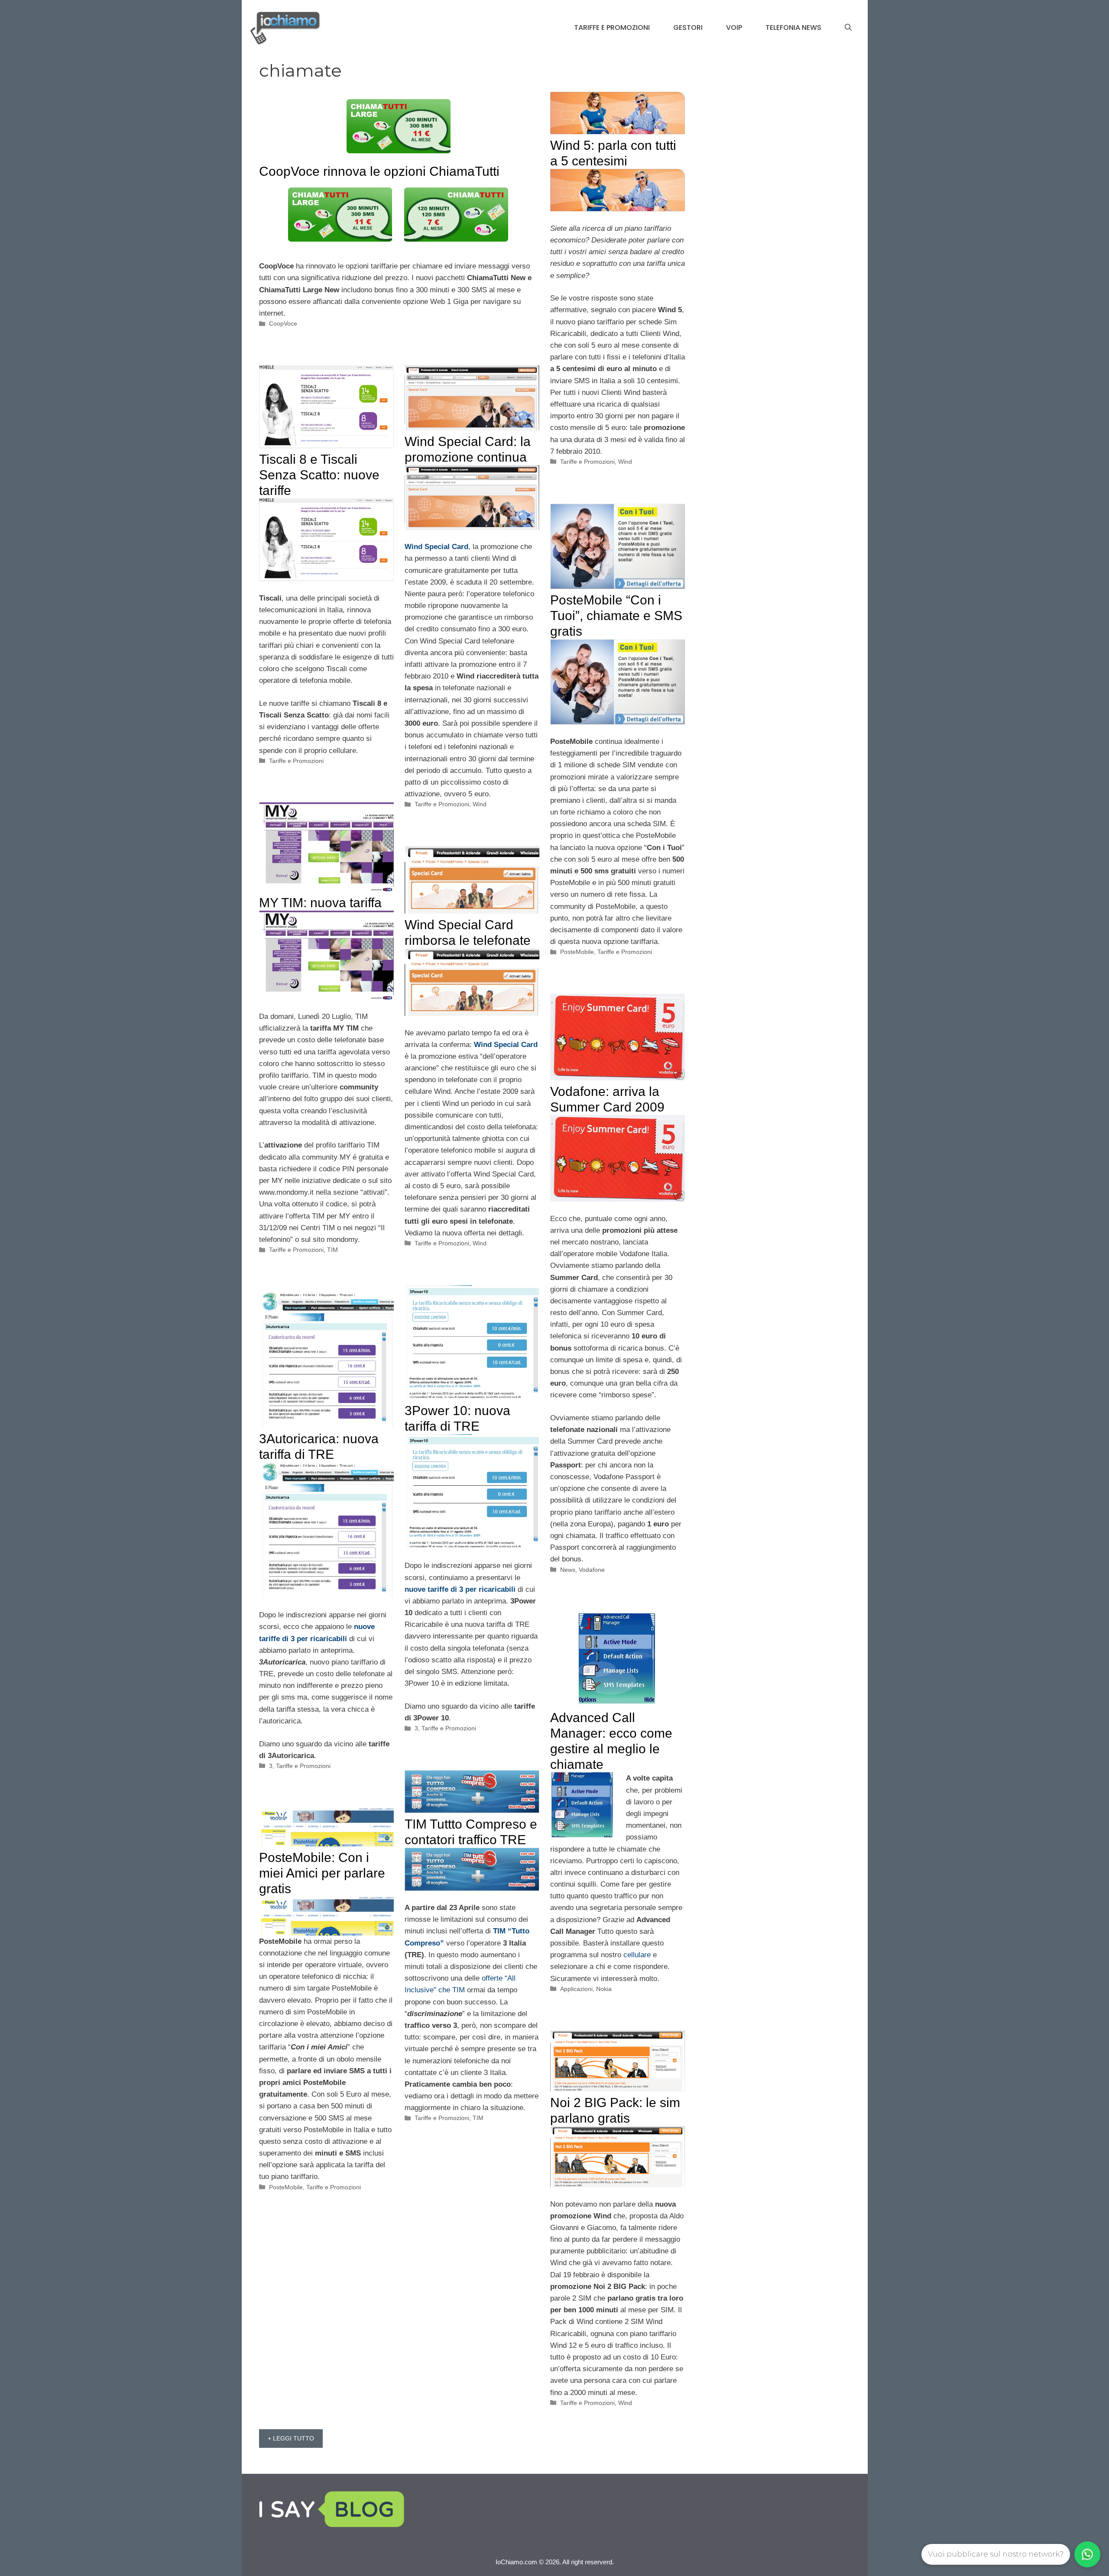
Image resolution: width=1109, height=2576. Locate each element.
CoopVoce (283, 323)
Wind (625, 462)
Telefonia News (793, 27)
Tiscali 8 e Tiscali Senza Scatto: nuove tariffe (319, 475)
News (568, 1570)
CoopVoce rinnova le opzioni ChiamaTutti (379, 171)
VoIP (734, 27)
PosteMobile (577, 952)
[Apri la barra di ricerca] (848, 28)
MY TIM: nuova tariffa (320, 903)
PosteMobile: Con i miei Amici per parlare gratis (322, 1873)
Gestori (688, 27)
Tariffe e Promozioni (612, 27)
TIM (332, 1250)
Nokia (604, 1989)
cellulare (637, 1955)
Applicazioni (576, 1989)
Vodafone (592, 1570)
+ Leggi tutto (291, 2438)
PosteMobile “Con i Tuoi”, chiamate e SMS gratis (616, 616)
